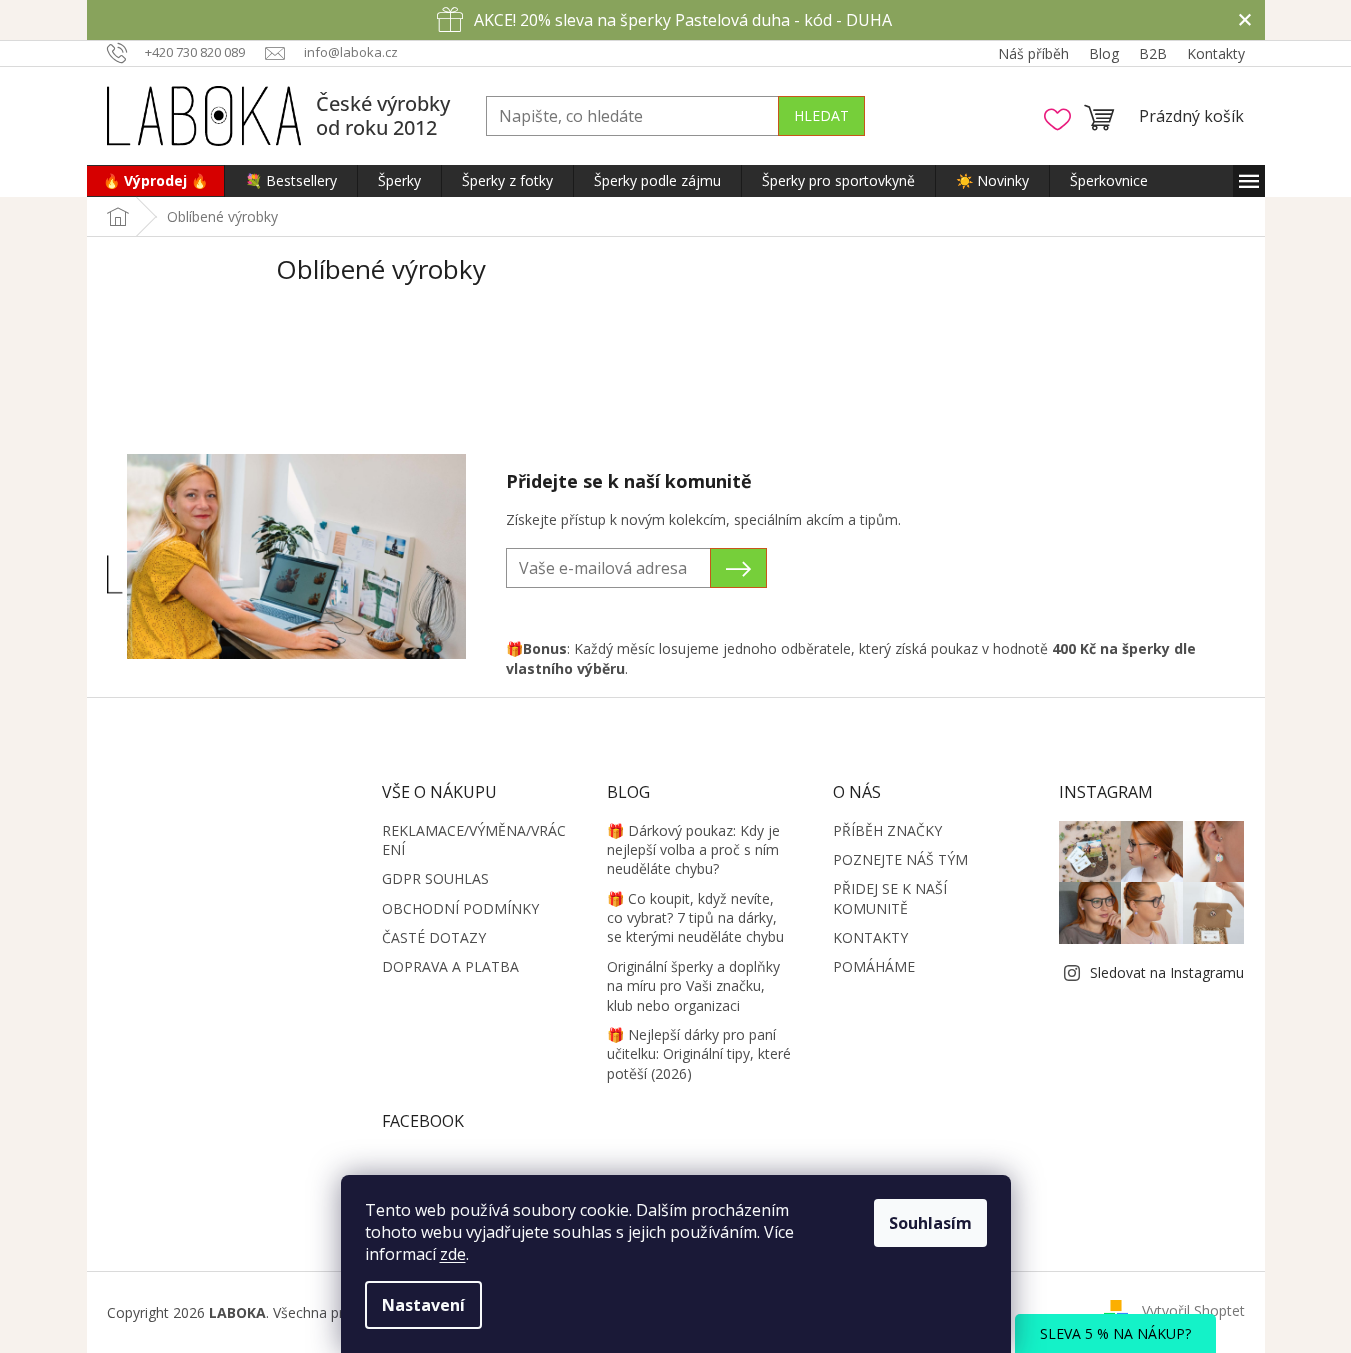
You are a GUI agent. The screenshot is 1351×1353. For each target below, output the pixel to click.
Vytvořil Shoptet (1193, 1310)
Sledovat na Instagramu (1167, 972)
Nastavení (423, 1305)
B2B (1153, 53)
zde (453, 1254)
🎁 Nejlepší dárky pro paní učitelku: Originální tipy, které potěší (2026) (699, 1054)
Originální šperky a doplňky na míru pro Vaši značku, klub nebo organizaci (693, 986)
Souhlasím (930, 1223)
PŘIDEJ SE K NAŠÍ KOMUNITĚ (890, 898)
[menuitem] (155, 181)
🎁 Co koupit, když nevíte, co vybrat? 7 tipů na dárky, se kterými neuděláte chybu (695, 918)
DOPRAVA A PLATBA (450, 966)
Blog (1104, 53)
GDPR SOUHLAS (435, 878)
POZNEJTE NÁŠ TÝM (900, 859)
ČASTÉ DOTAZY (434, 937)
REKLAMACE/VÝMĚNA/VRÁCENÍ (474, 840)
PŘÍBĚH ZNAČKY (887, 830)
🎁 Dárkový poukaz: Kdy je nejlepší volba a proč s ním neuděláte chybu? (693, 850)
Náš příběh (1033, 53)
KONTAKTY (870, 937)
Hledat (821, 115)
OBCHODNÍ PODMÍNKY (460, 908)
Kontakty (1216, 53)
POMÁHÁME (874, 966)
